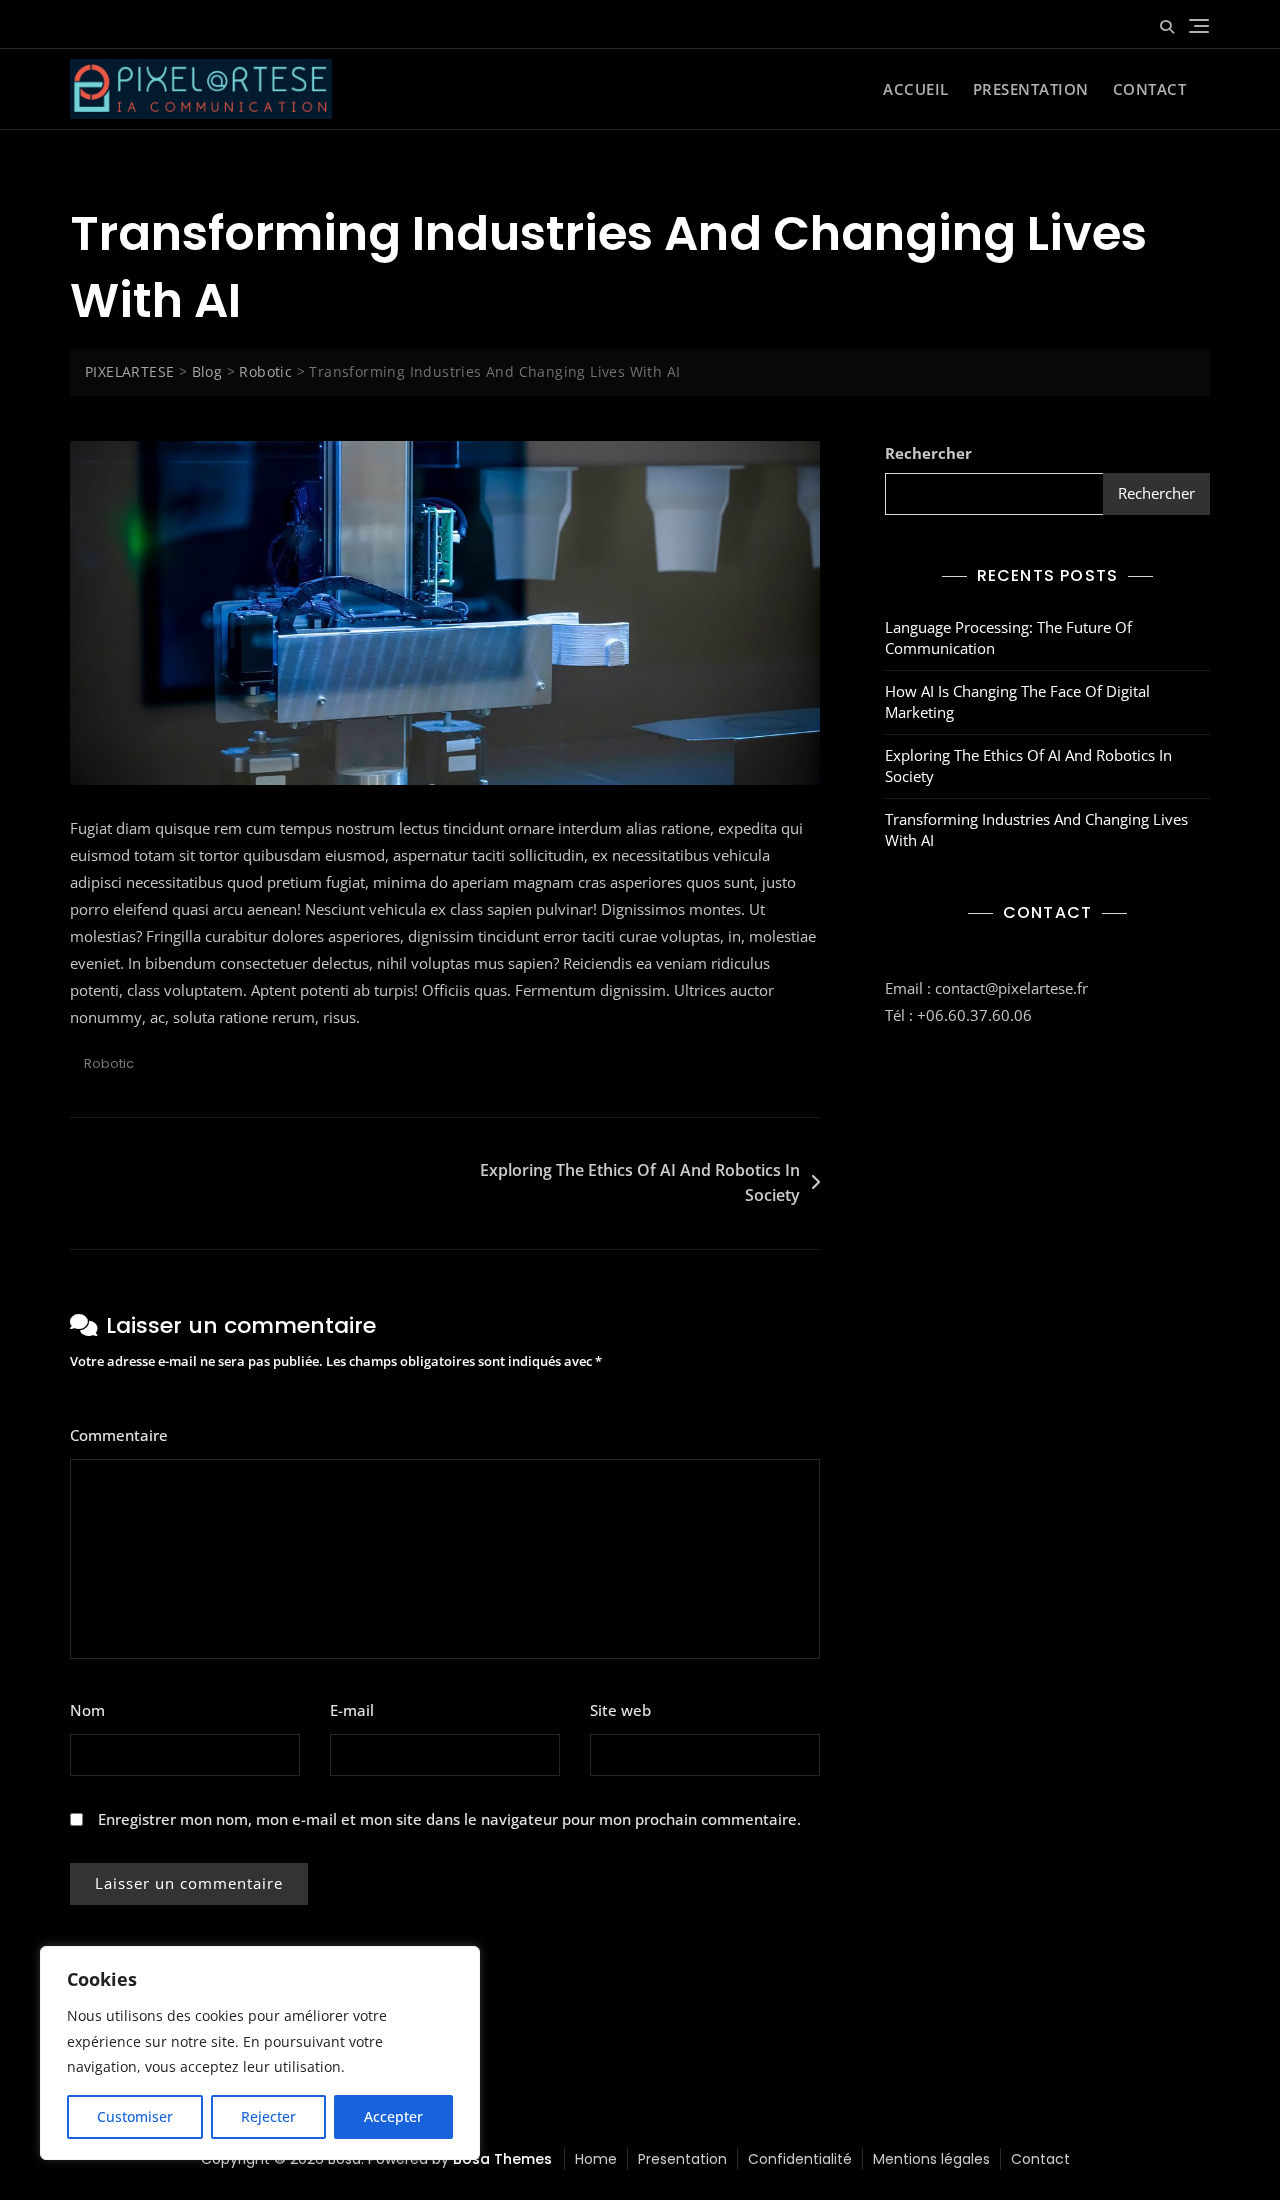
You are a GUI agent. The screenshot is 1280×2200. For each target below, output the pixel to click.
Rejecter (268, 2116)
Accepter (393, 2116)
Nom (93, 1710)
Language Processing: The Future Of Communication (1008, 637)
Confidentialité (800, 2159)
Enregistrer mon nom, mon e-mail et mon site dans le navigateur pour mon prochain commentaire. (449, 1819)
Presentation (1031, 89)
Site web (620, 1710)
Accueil (916, 89)
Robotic (109, 1063)
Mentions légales (931, 2159)
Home (596, 2159)
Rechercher (928, 453)
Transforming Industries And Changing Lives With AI (1036, 829)
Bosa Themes (502, 2159)
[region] (260, 2053)
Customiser (135, 2116)
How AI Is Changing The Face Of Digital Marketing (1017, 701)
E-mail (358, 1710)
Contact (1150, 89)
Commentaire (125, 1435)
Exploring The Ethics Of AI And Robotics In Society (640, 1183)
